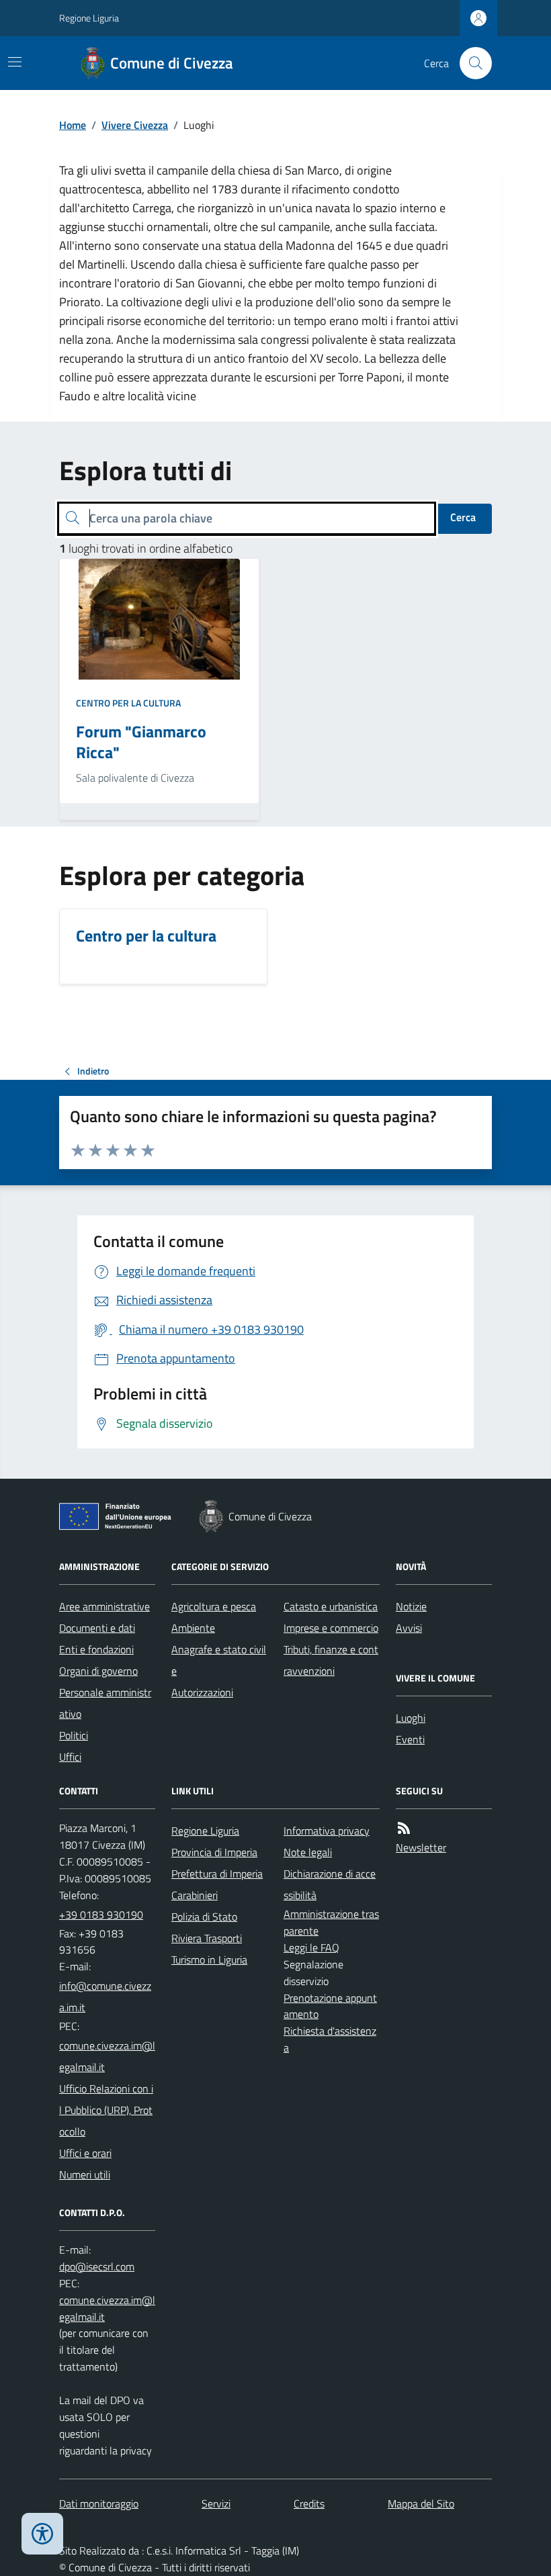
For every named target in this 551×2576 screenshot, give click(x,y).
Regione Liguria (89, 18)
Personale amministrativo (105, 1703)
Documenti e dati (97, 1628)
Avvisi (409, 1628)
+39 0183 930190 (101, 1915)
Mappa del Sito (421, 2503)
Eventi (410, 1739)
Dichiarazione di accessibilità (330, 1884)
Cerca (463, 517)
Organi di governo (98, 1671)
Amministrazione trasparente (331, 1922)
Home (73, 125)
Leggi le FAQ (311, 1947)
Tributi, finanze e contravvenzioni (331, 1660)
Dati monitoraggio (99, 2503)
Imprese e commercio (331, 1628)
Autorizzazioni (202, 1692)
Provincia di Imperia (214, 1852)
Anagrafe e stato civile (219, 1660)
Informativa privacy (327, 1831)
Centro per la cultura (128, 703)
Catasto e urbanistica (331, 1606)
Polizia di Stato (204, 1917)
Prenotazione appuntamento (330, 2006)
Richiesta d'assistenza (330, 2039)
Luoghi (411, 1718)
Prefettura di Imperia (217, 1874)
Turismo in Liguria (209, 1960)
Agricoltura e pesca (214, 1606)
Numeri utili (85, 2174)
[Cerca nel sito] (470, 63)
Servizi (216, 2503)
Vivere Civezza (135, 125)
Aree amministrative (104, 1606)
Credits (309, 2503)
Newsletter (421, 1847)
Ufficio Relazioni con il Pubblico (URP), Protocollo (106, 2110)
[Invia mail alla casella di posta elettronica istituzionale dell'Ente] (107, 1996)
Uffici (70, 1757)
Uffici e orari (85, 2153)
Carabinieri (195, 1895)
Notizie (411, 1606)
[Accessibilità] (42, 2534)
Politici (74, 1735)
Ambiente (193, 1628)
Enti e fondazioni (96, 1649)
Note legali (308, 1852)
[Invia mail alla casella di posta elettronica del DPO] (97, 2267)
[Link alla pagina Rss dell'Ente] (404, 1828)
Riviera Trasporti (207, 1938)
